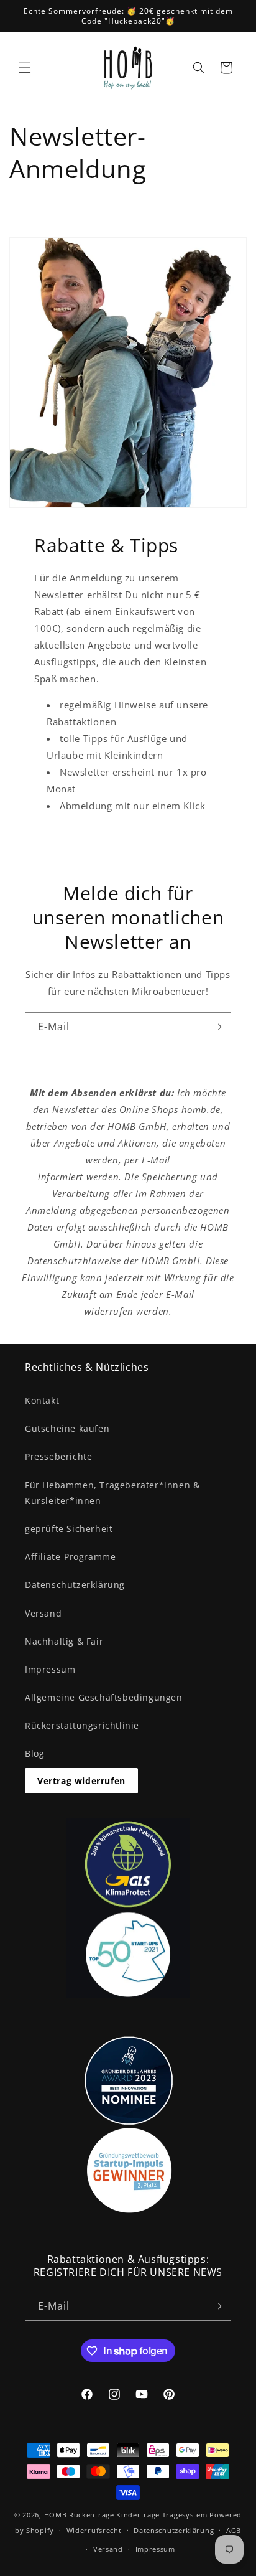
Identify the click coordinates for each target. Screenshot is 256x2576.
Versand (43, 1613)
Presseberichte (58, 1456)
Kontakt (42, 1400)
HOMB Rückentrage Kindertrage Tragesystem (126, 2515)
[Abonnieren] (217, 1027)
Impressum (50, 1669)
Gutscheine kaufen (67, 1428)
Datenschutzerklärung (75, 1585)
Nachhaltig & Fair (64, 1641)
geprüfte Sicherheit (69, 1529)
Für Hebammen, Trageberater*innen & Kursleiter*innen (112, 1493)
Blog (34, 1753)
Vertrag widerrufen (81, 1781)
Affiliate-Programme (70, 1557)
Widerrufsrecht (94, 2530)
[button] (25, 68)
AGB (234, 2530)
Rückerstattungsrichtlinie (82, 1725)
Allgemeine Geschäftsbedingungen (104, 1697)
